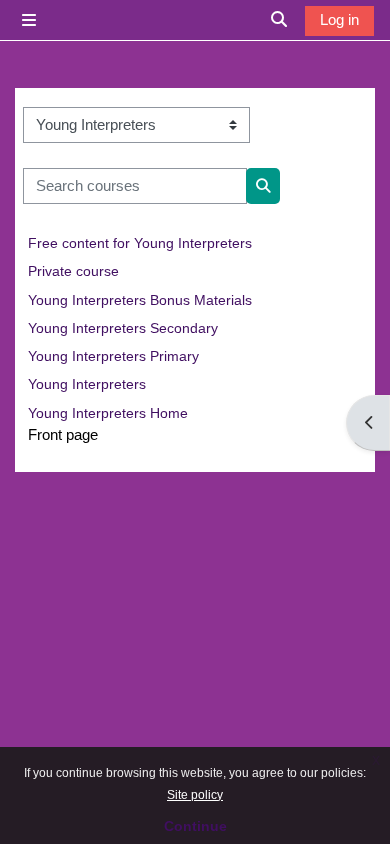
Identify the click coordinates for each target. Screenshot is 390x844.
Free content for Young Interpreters (140, 243)
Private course (73, 271)
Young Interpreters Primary (113, 356)
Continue (195, 826)
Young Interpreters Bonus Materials (140, 300)
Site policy (195, 795)
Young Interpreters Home (108, 413)
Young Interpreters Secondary (123, 328)
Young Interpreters (87, 384)
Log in (339, 20)
